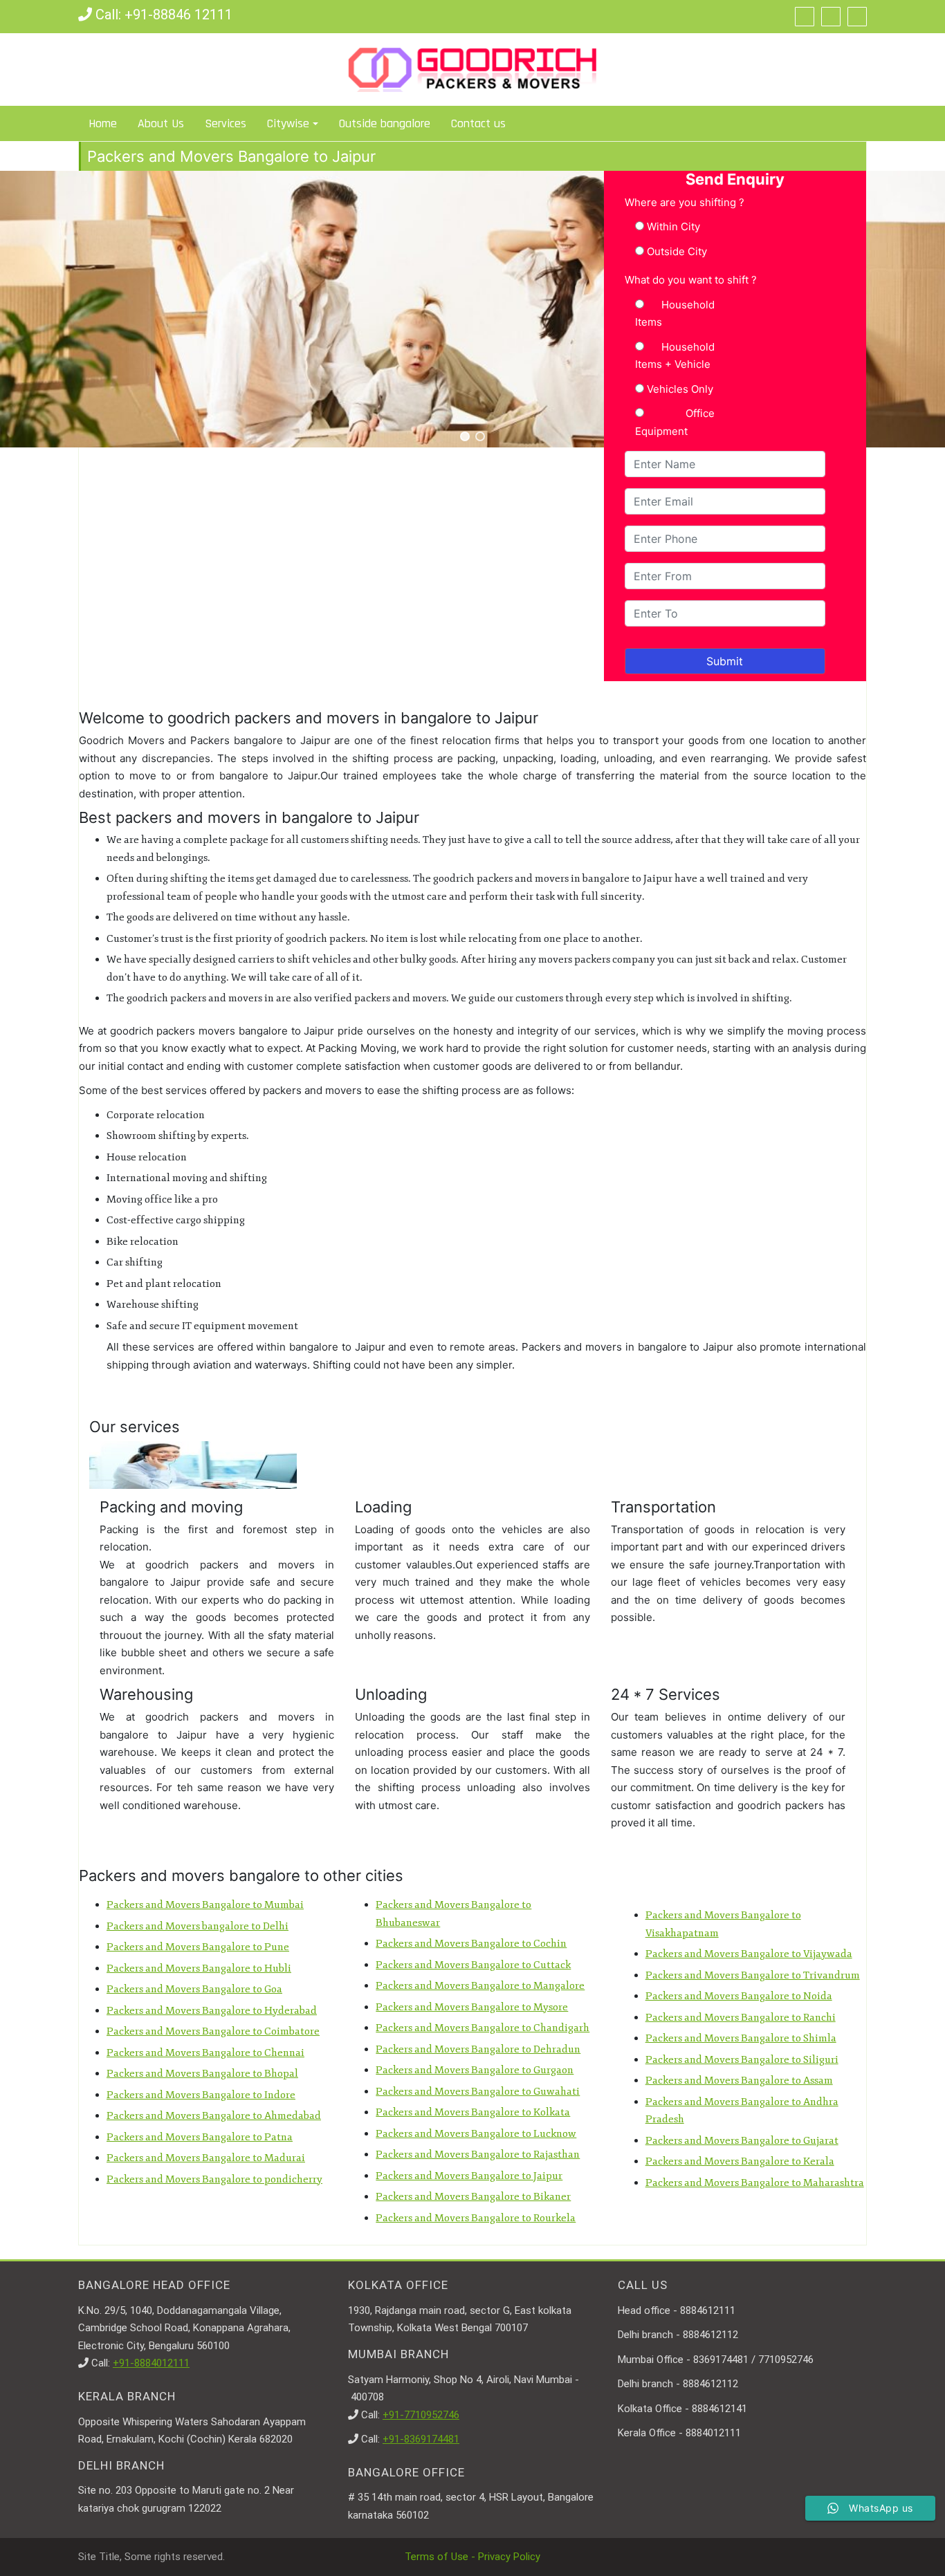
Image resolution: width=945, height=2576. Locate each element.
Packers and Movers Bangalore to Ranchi (741, 2018)
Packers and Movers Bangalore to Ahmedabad (214, 2116)
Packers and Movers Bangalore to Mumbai (205, 1905)
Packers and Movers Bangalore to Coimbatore (213, 2031)
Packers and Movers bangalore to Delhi (198, 1926)
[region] (472, 309)
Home (103, 123)
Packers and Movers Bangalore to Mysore (472, 2007)
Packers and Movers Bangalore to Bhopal (202, 2074)
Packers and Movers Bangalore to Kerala (740, 2161)
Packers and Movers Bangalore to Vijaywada (749, 1954)
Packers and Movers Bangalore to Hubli (199, 1968)
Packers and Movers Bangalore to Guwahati (478, 2092)
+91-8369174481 (421, 2439)
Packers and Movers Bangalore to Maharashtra (755, 2183)
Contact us (478, 123)
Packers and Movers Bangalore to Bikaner (473, 2197)
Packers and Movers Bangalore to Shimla (741, 2038)
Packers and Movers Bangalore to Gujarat (742, 2141)
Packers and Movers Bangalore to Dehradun (478, 2049)
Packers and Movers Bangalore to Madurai (206, 2158)
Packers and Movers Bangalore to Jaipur (469, 2176)
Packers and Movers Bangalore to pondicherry (214, 2179)
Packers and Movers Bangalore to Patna (200, 2137)
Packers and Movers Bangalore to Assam (739, 2081)
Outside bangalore (385, 123)
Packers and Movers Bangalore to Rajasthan (478, 2155)
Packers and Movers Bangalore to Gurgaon (475, 2070)
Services (226, 123)
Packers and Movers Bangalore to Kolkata (473, 2112)
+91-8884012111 (151, 2363)
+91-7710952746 (421, 2415)
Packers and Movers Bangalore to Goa (194, 1989)
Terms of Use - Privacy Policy (472, 2557)
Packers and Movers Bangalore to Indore (201, 2095)
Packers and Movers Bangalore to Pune (198, 1947)
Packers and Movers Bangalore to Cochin (471, 1944)
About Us (161, 123)
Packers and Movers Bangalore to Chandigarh (483, 2028)
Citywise (288, 123)
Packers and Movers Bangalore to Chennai (205, 2053)
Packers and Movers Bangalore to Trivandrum (753, 1975)
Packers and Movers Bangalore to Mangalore (480, 1986)
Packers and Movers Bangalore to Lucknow (476, 2134)
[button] (465, 436)
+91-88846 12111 (178, 15)
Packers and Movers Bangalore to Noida (739, 1996)
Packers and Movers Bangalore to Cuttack (473, 1965)
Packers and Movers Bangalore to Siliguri (742, 2060)
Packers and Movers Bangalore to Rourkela (476, 2218)
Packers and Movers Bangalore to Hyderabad (212, 2011)
